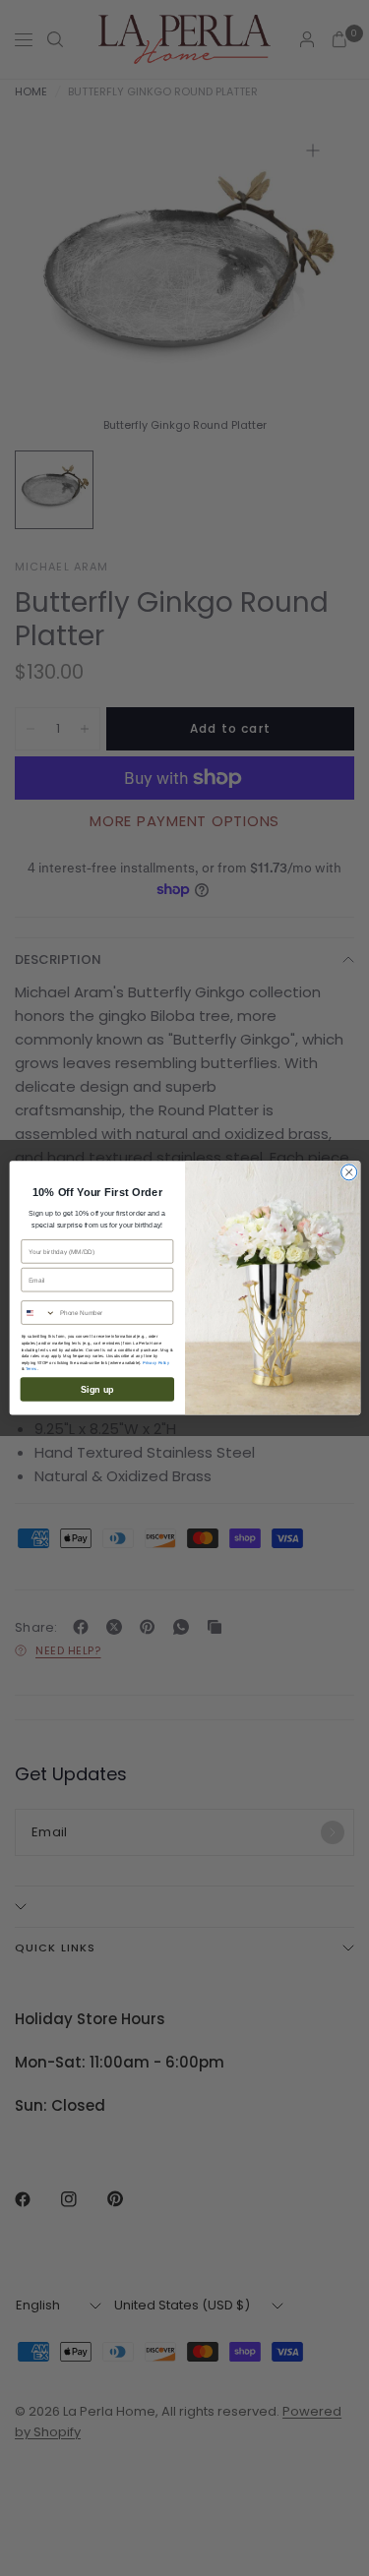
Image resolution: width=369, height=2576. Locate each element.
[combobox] (37, 1313)
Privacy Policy (156, 1363)
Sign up (97, 1389)
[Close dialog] (348, 1172)
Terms (31, 1370)
